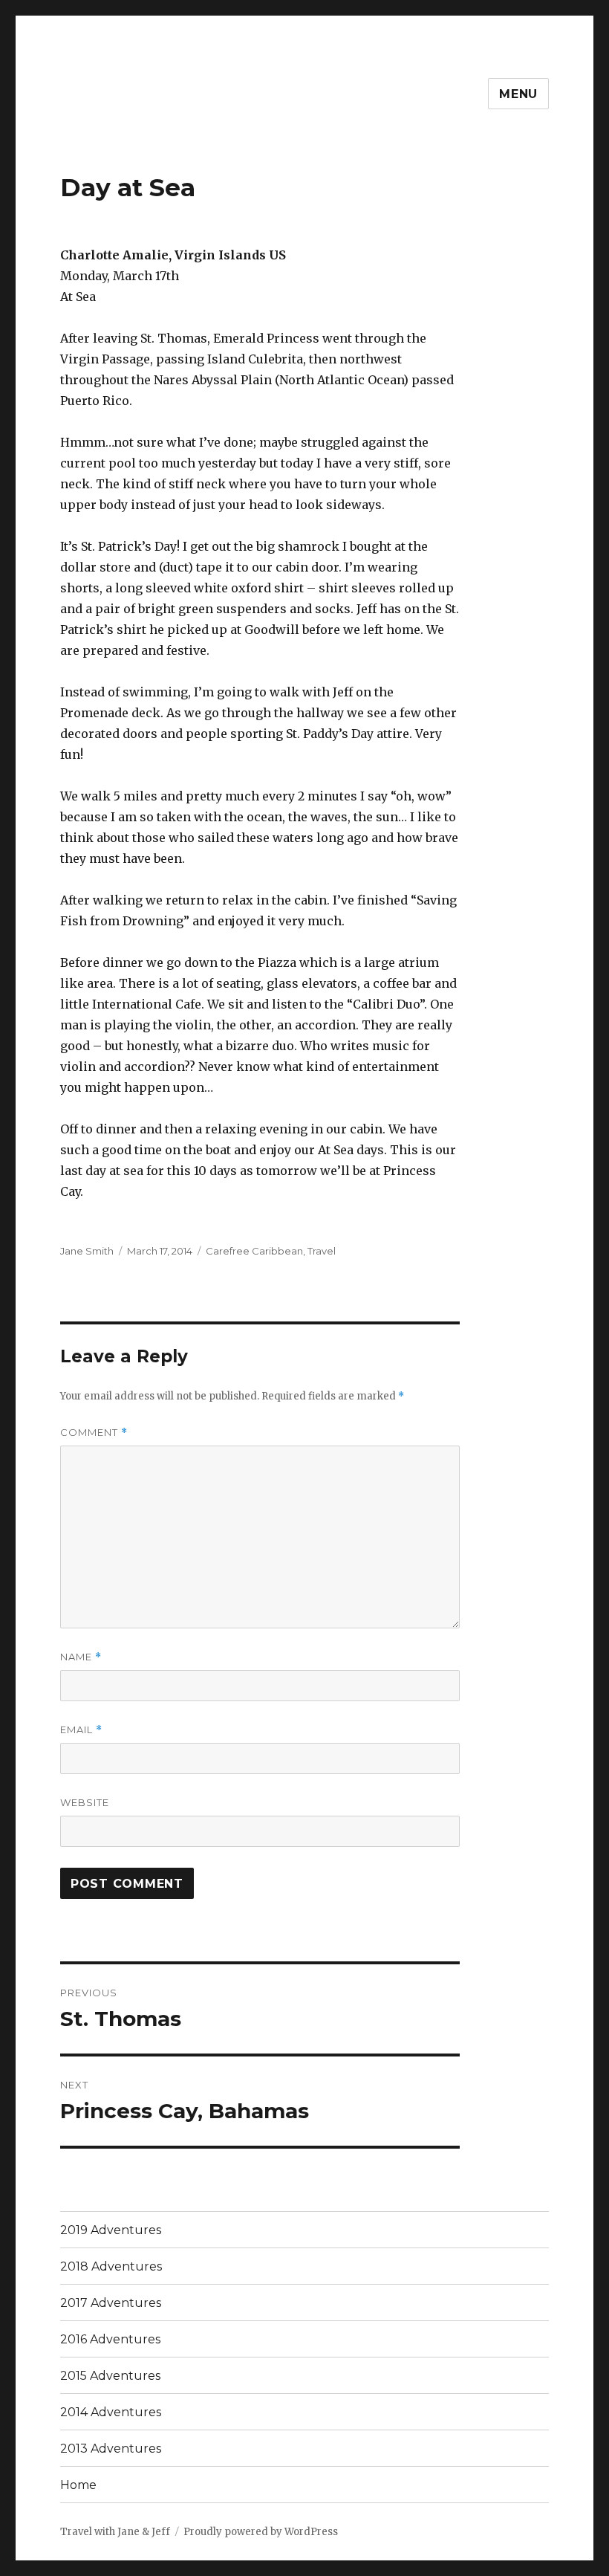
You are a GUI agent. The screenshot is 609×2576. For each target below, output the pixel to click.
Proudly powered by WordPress (261, 2532)
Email (81, 1730)
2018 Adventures (111, 2266)
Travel (322, 1251)
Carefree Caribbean (254, 1251)
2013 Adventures (111, 2449)
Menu (518, 94)
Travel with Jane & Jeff (115, 2532)
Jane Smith (87, 1251)
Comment (94, 1433)
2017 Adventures (111, 2303)
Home (78, 2485)
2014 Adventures (111, 2412)
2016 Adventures (110, 2339)
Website (85, 1802)
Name (81, 1657)
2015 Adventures (110, 2376)
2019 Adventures (111, 2230)
